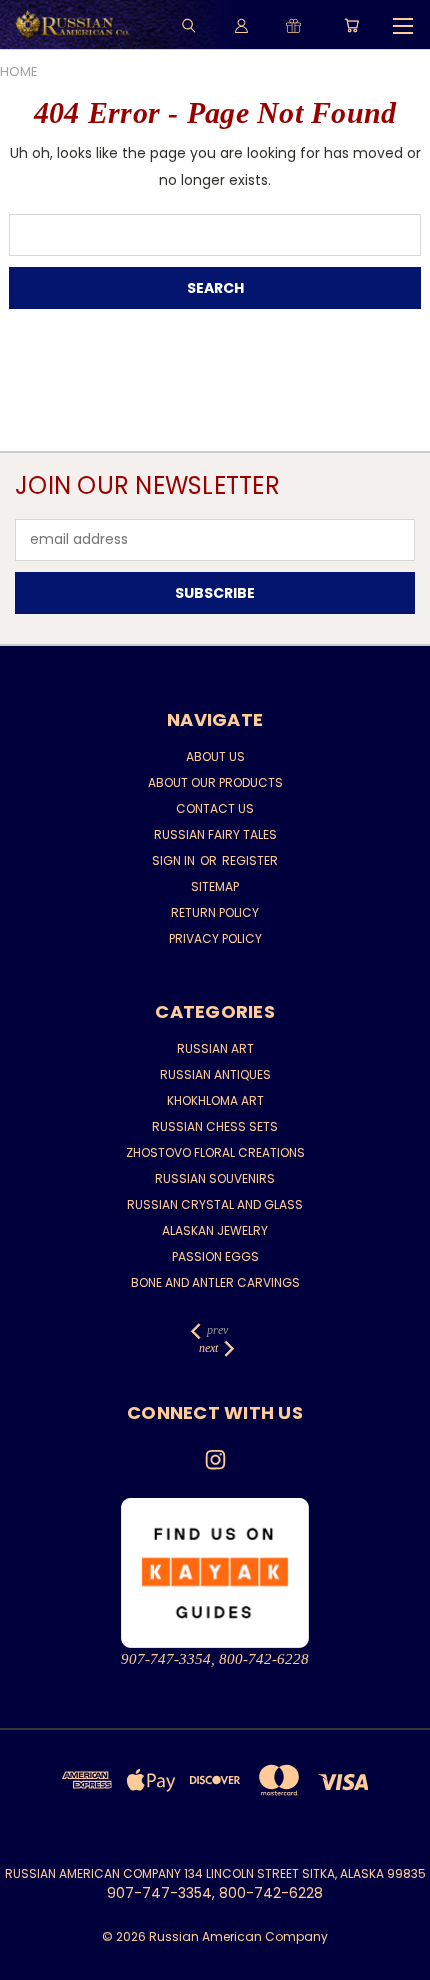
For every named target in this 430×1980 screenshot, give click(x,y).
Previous (31, 1960)
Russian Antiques (215, 1074)
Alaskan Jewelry (215, 1230)
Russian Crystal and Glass (215, 1204)
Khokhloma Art (215, 1100)
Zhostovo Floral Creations (215, 1152)
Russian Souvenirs (215, 1178)
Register (250, 860)
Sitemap (215, 886)
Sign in (175, 860)
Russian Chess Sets (215, 1126)
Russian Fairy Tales (215, 834)
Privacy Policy (215, 938)
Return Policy (215, 912)
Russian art (215, 1048)
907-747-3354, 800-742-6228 (215, 1659)
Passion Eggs (215, 1256)
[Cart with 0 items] (351, 25)
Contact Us (215, 808)
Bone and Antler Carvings (215, 1282)
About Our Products (215, 782)
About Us (215, 756)
